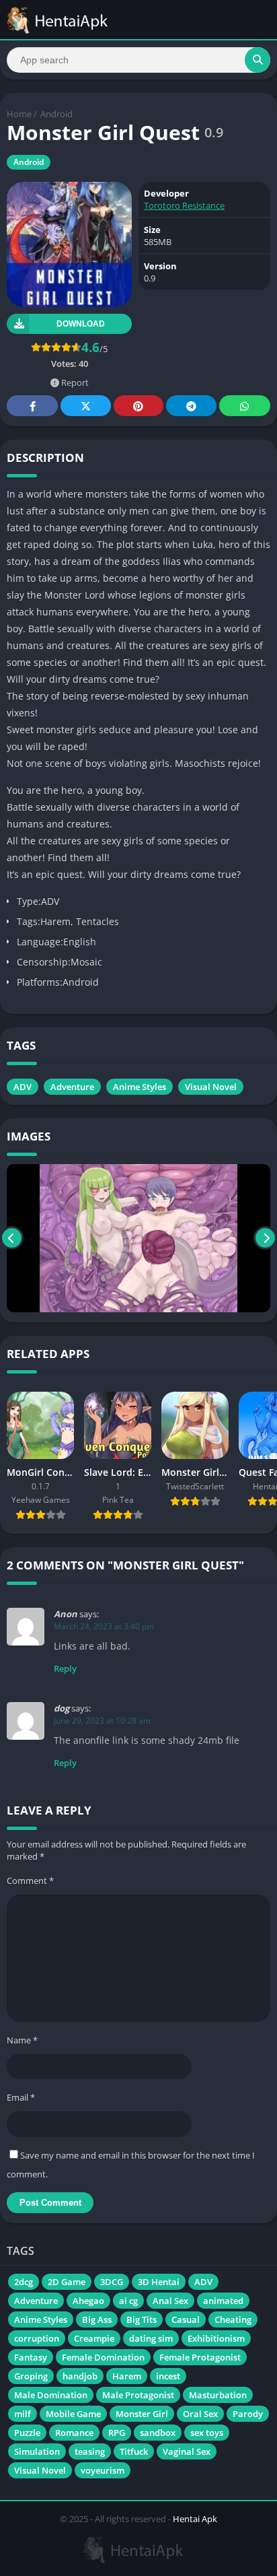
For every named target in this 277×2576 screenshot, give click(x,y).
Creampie (94, 2338)
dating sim (151, 2338)
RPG (117, 2433)
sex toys (207, 2433)
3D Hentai (159, 2282)
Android (56, 114)
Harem (127, 2376)
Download (81, 324)
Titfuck (134, 2451)
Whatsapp (245, 406)
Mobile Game (73, 2414)
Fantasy (31, 2357)
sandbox (158, 2433)
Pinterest (138, 406)
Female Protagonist (200, 2357)
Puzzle (27, 2433)
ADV (23, 1087)
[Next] (265, 1239)
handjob (80, 2376)
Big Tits (142, 2319)
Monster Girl (142, 2414)
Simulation (37, 2451)
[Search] (258, 60)
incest (168, 2376)
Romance (74, 2433)
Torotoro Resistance (184, 205)
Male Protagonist (138, 2395)
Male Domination (51, 2395)
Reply (65, 1668)
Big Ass (97, 2319)
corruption (37, 2338)
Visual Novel (211, 1087)
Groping (31, 2376)
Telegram (191, 406)
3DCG (112, 2282)
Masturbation (218, 2395)
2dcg (24, 2282)
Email (21, 2097)
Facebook (32, 406)
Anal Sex (170, 2301)
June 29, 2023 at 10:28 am (102, 1721)
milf (23, 2414)
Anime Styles (140, 1087)
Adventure (72, 1087)
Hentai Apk (195, 2519)
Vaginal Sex (187, 2451)
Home (19, 114)
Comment (30, 1880)
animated (223, 2301)
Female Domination (103, 2357)
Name (22, 2040)
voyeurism (103, 2470)
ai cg (128, 2301)
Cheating (233, 2319)
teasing (90, 2451)
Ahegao (88, 2301)
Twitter (85, 406)
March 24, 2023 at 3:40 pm (104, 1626)
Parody (248, 2414)
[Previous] (12, 1239)
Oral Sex (200, 2414)
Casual (186, 2319)
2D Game (67, 2282)
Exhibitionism (216, 2338)
